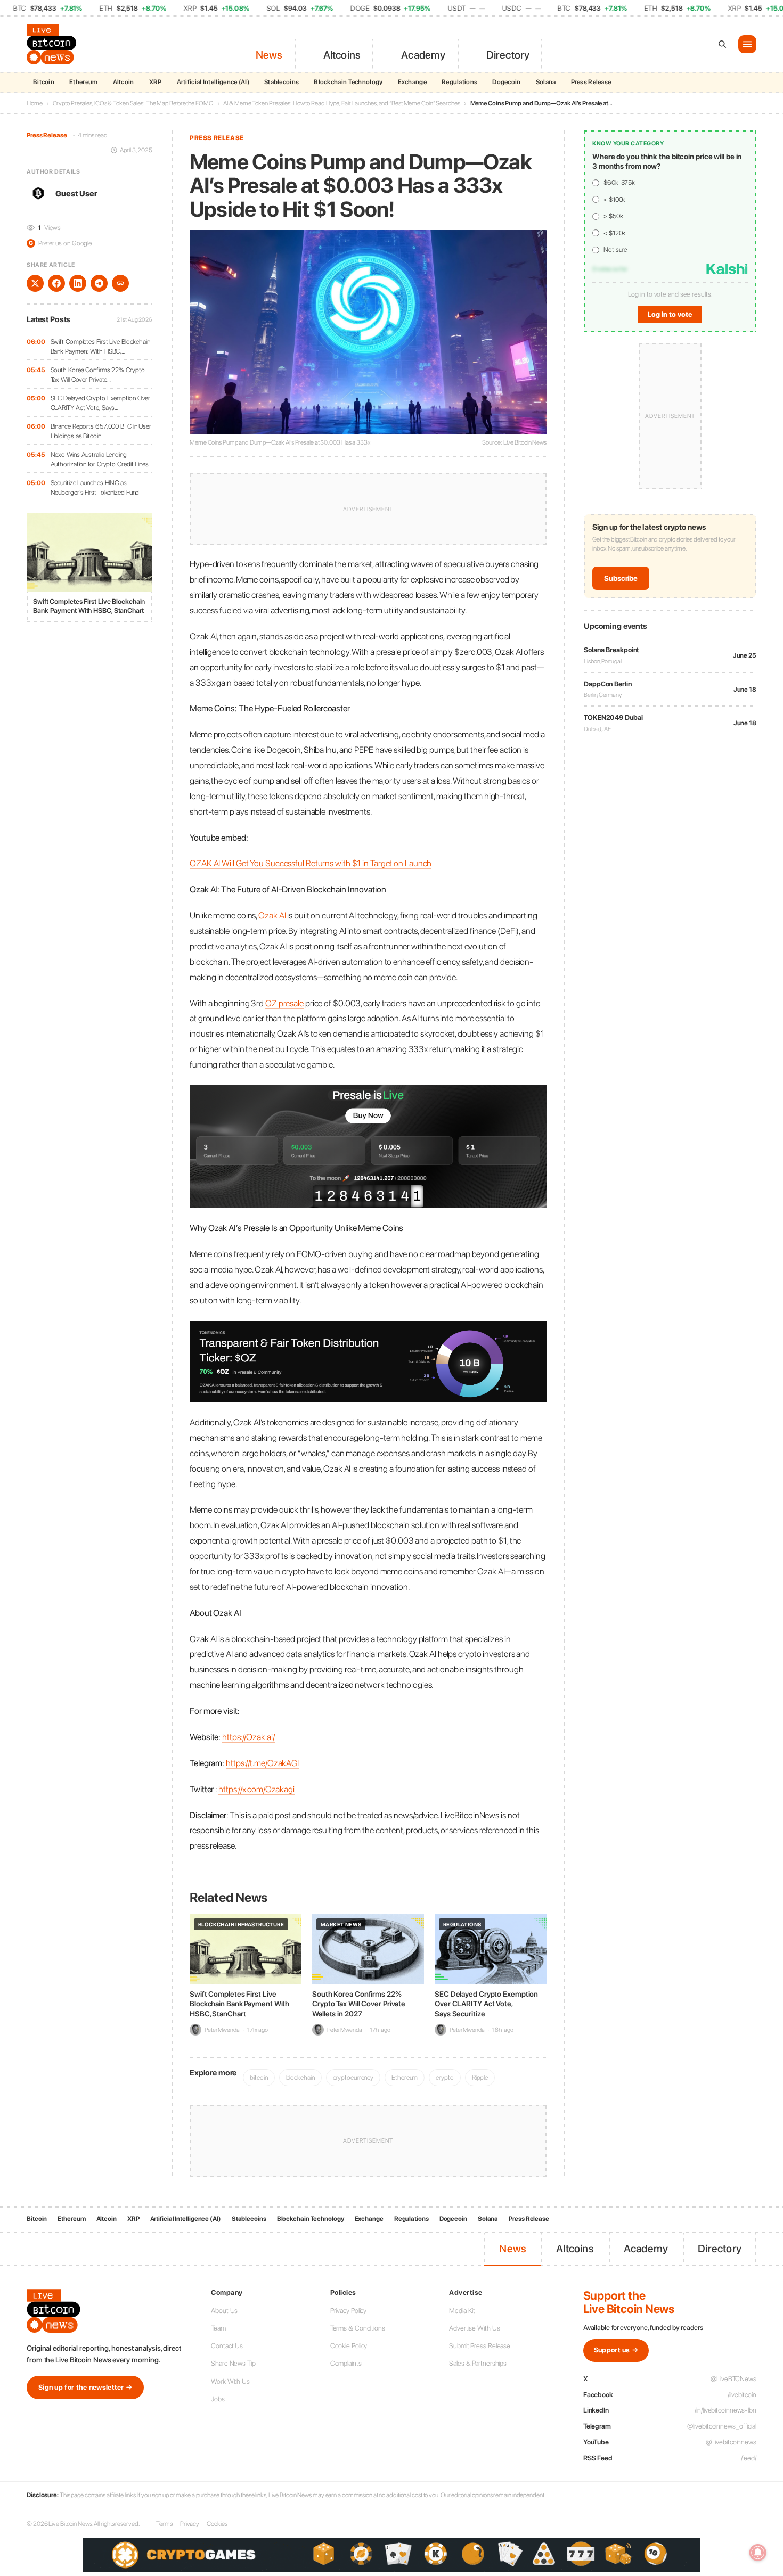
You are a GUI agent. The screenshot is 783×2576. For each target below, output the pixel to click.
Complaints (346, 2363)
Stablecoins (282, 82)
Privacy (190, 2524)
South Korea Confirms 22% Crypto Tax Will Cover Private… (98, 375)
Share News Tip (233, 2363)
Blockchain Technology (348, 82)
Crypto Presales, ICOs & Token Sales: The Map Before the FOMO (133, 103)
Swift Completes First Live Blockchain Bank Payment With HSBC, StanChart (239, 2004)
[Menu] (747, 44)
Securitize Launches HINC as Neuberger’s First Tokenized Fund (95, 487)
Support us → (616, 2350)
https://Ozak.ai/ (248, 1737)
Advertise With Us (474, 2328)
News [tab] (269, 55)
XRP (156, 82)
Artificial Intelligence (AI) (213, 82)
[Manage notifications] (758, 2553)
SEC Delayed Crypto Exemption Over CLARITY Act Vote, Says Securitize (486, 2004)
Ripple (480, 2077)
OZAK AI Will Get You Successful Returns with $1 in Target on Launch (311, 863)
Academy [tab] (423, 55)
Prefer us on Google (60, 243)
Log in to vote (670, 314)
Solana (546, 82)
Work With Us (230, 2381)
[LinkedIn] (78, 283)
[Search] (722, 44)
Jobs (218, 2399)
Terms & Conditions (358, 2328)
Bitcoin (44, 82)
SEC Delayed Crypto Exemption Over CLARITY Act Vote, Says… (101, 403)
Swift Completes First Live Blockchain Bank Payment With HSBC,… (100, 346)
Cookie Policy (349, 2346)
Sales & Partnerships (478, 2363)
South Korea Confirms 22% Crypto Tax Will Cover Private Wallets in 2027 (359, 2004)
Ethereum (83, 82)
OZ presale (284, 1003)
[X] (35, 283)
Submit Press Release (480, 2346)
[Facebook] (56, 283)
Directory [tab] (508, 55)
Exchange (412, 82)
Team (218, 2328)
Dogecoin (506, 82)
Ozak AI (272, 915)
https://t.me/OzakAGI (262, 1763)
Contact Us (227, 2346)
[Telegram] (99, 283)
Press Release (591, 82)
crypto (444, 2077)
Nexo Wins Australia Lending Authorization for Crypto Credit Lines (100, 459)
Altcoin (124, 82)
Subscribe (621, 578)
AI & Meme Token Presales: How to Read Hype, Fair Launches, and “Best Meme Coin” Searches (341, 103)
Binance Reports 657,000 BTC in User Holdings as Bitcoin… (101, 431)
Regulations (459, 82)
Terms (164, 2524)
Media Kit (462, 2311)
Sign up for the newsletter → (85, 2387)
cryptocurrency (353, 2077)
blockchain (300, 2077)
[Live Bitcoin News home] (53, 44)
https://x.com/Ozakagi (256, 1789)
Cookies (217, 2524)
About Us (224, 2311)
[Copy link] (120, 283)
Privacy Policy (349, 2311)
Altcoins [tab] (342, 55)
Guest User (76, 193)
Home (35, 103)
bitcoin (259, 2077)
